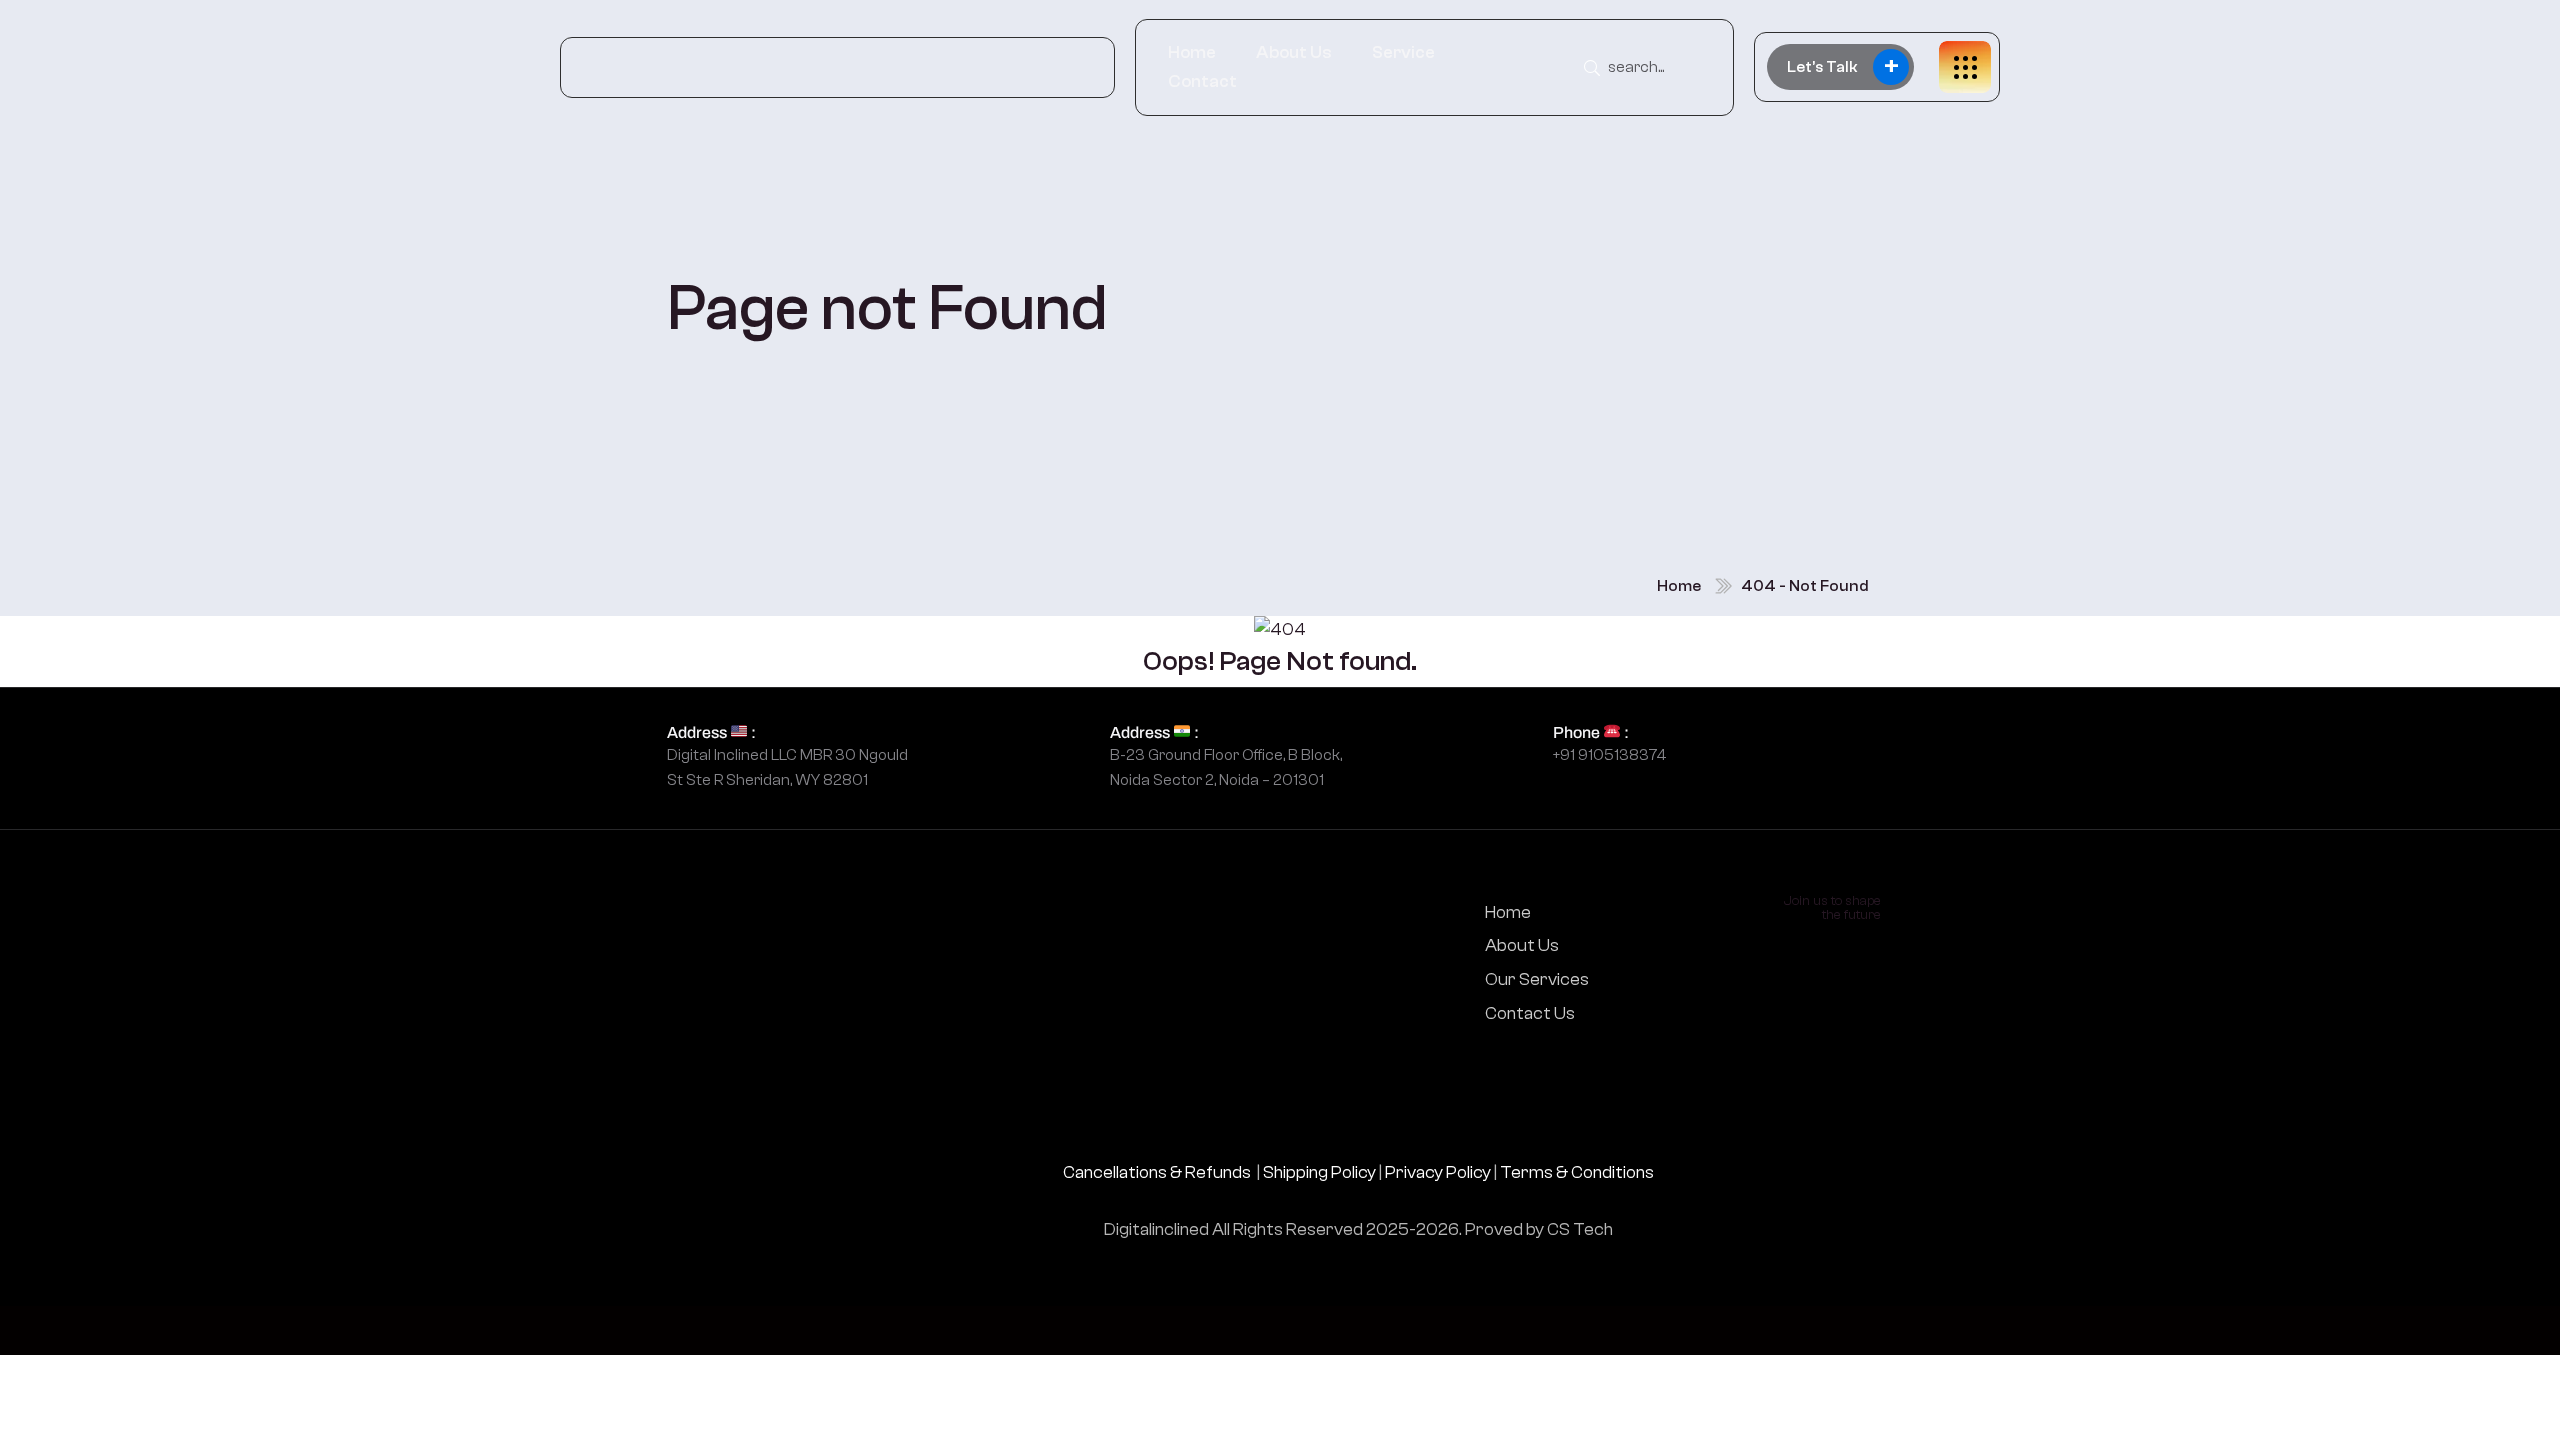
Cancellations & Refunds (1157, 1172)
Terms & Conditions (1577, 1172)
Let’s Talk (1843, 66)
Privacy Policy (1438, 1172)
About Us (1294, 52)
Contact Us (1530, 1013)
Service (1403, 52)
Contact (1202, 81)
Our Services (1537, 979)
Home (1192, 52)
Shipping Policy (1319, 1172)
